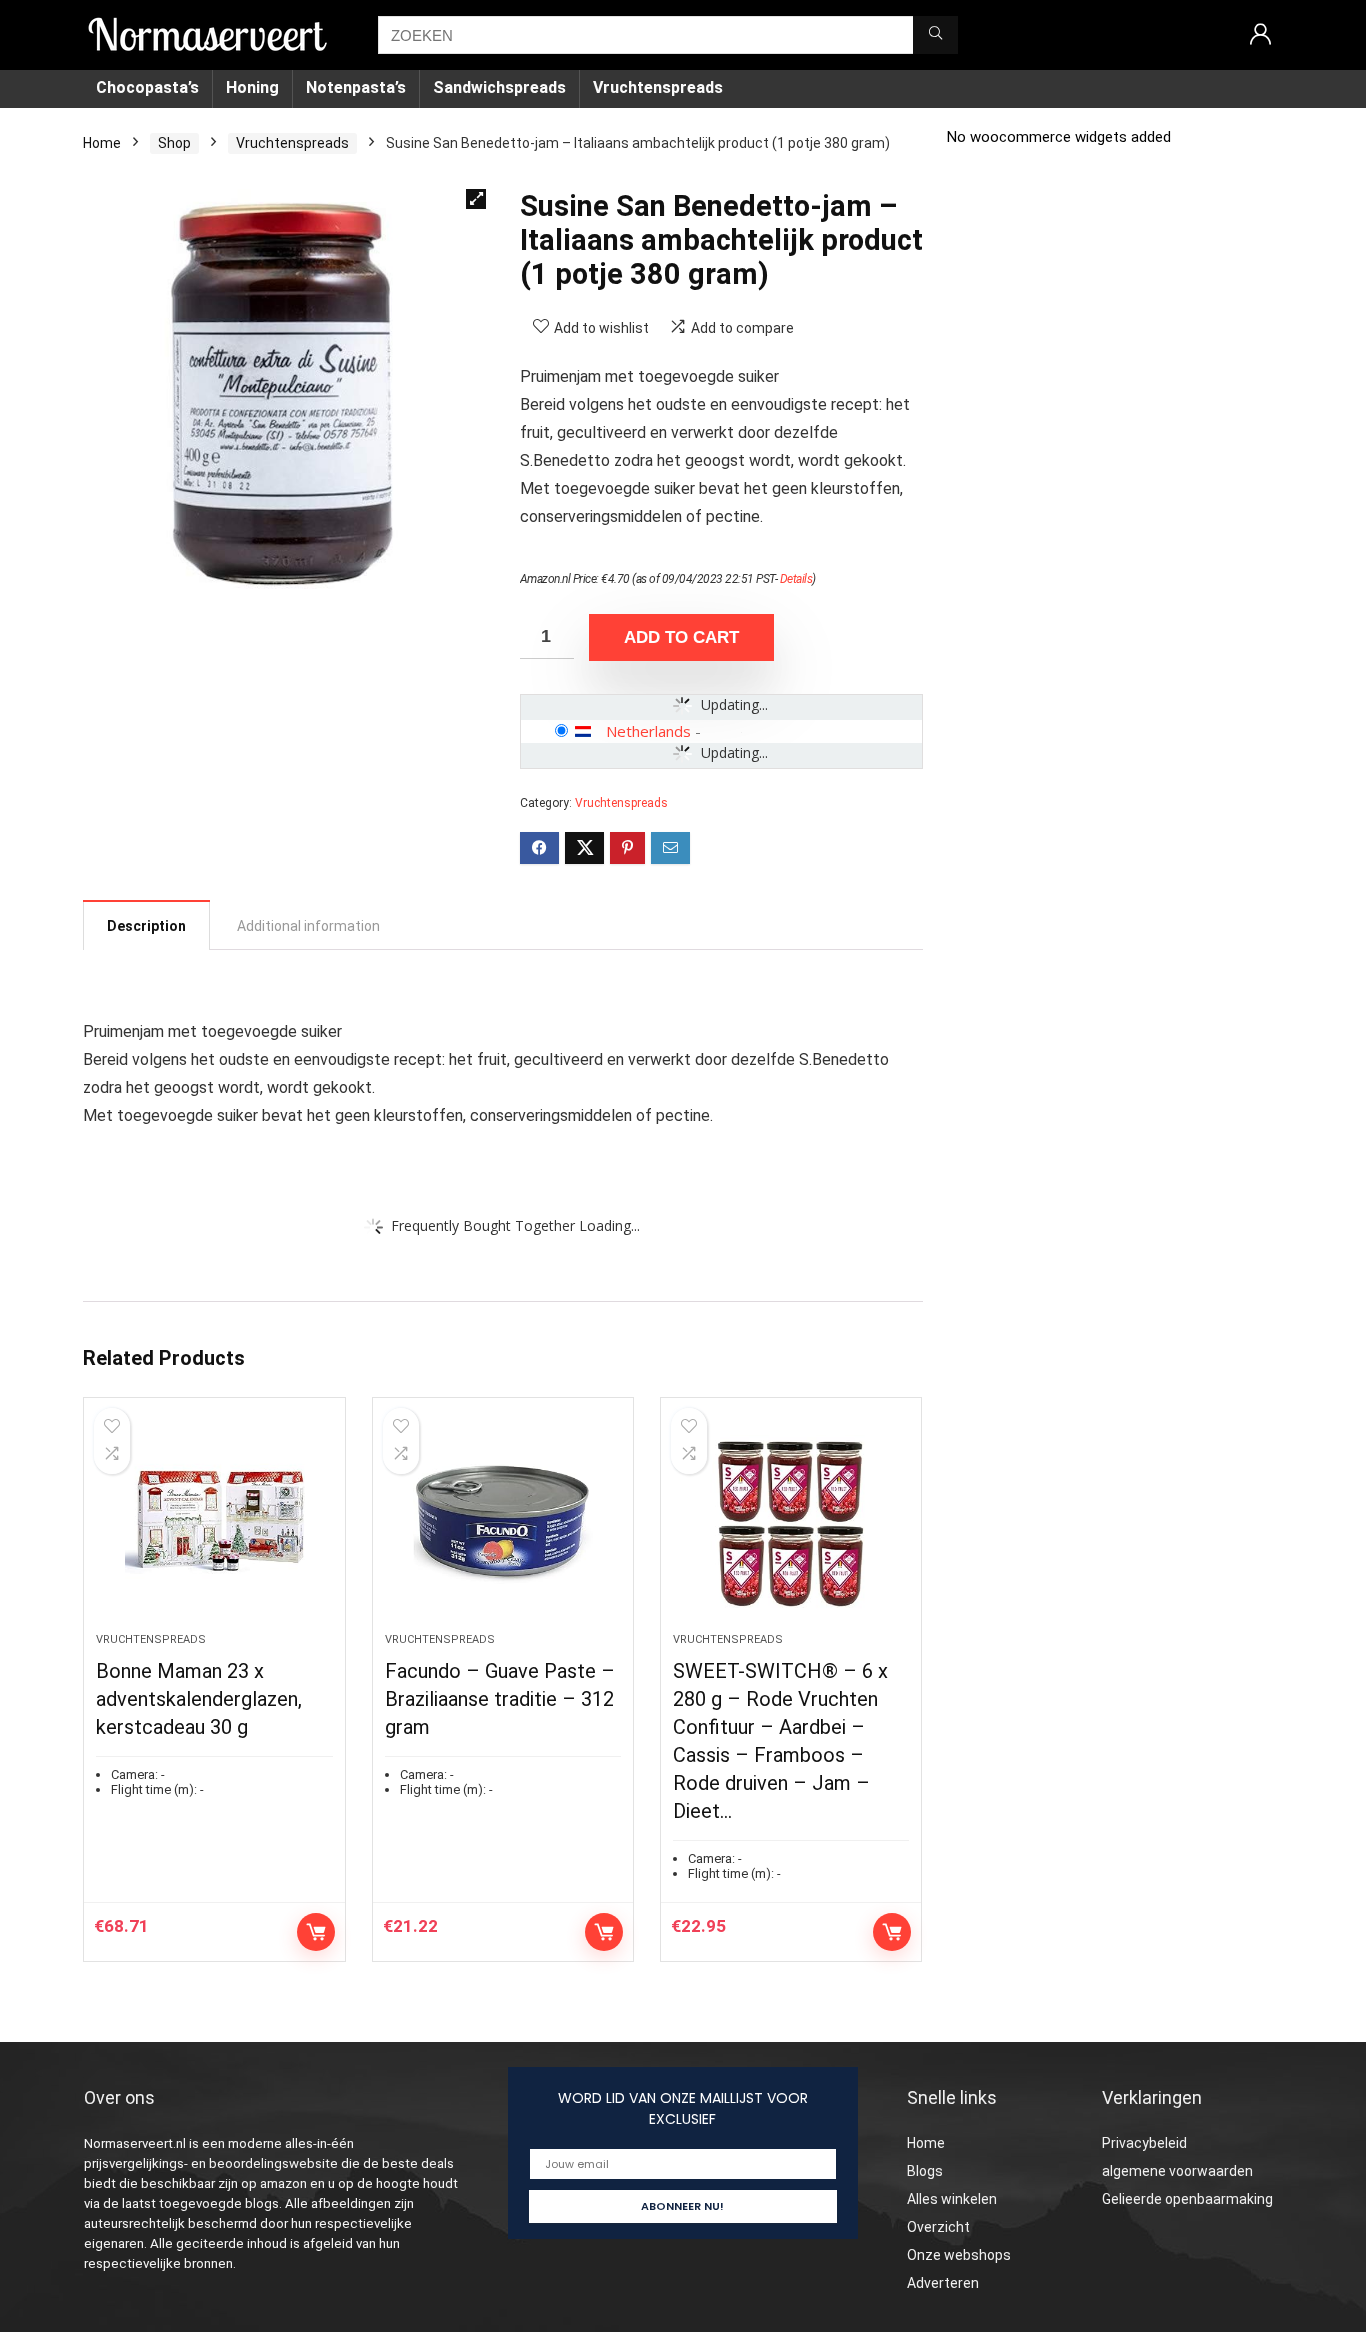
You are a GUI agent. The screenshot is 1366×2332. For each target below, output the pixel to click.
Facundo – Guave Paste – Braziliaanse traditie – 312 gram (500, 1699)
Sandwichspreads (499, 87)
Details (796, 579)
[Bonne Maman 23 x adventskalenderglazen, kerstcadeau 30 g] (214, 1525)
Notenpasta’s (356, 87)
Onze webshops (959, 2255)
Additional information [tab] (308, 926)
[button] (476, 199)
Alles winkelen (952, 2199)
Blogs (925, 2171)
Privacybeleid (1144, 2143)
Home (102, 143)
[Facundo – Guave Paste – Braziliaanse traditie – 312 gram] (503, 1525)
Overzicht (938, 2227)
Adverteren (943, 2283)
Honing (252, 87)
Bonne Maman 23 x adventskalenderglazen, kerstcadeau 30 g (199, 1699)
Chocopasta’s (147, 87)
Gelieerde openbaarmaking (1187, 2199)
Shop (174, 143)
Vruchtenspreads (658, 87)
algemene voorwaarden (1177, 2171)
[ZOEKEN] (935, 35)
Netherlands (648, 731)
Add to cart (681, 637)
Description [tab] (146, 926)
